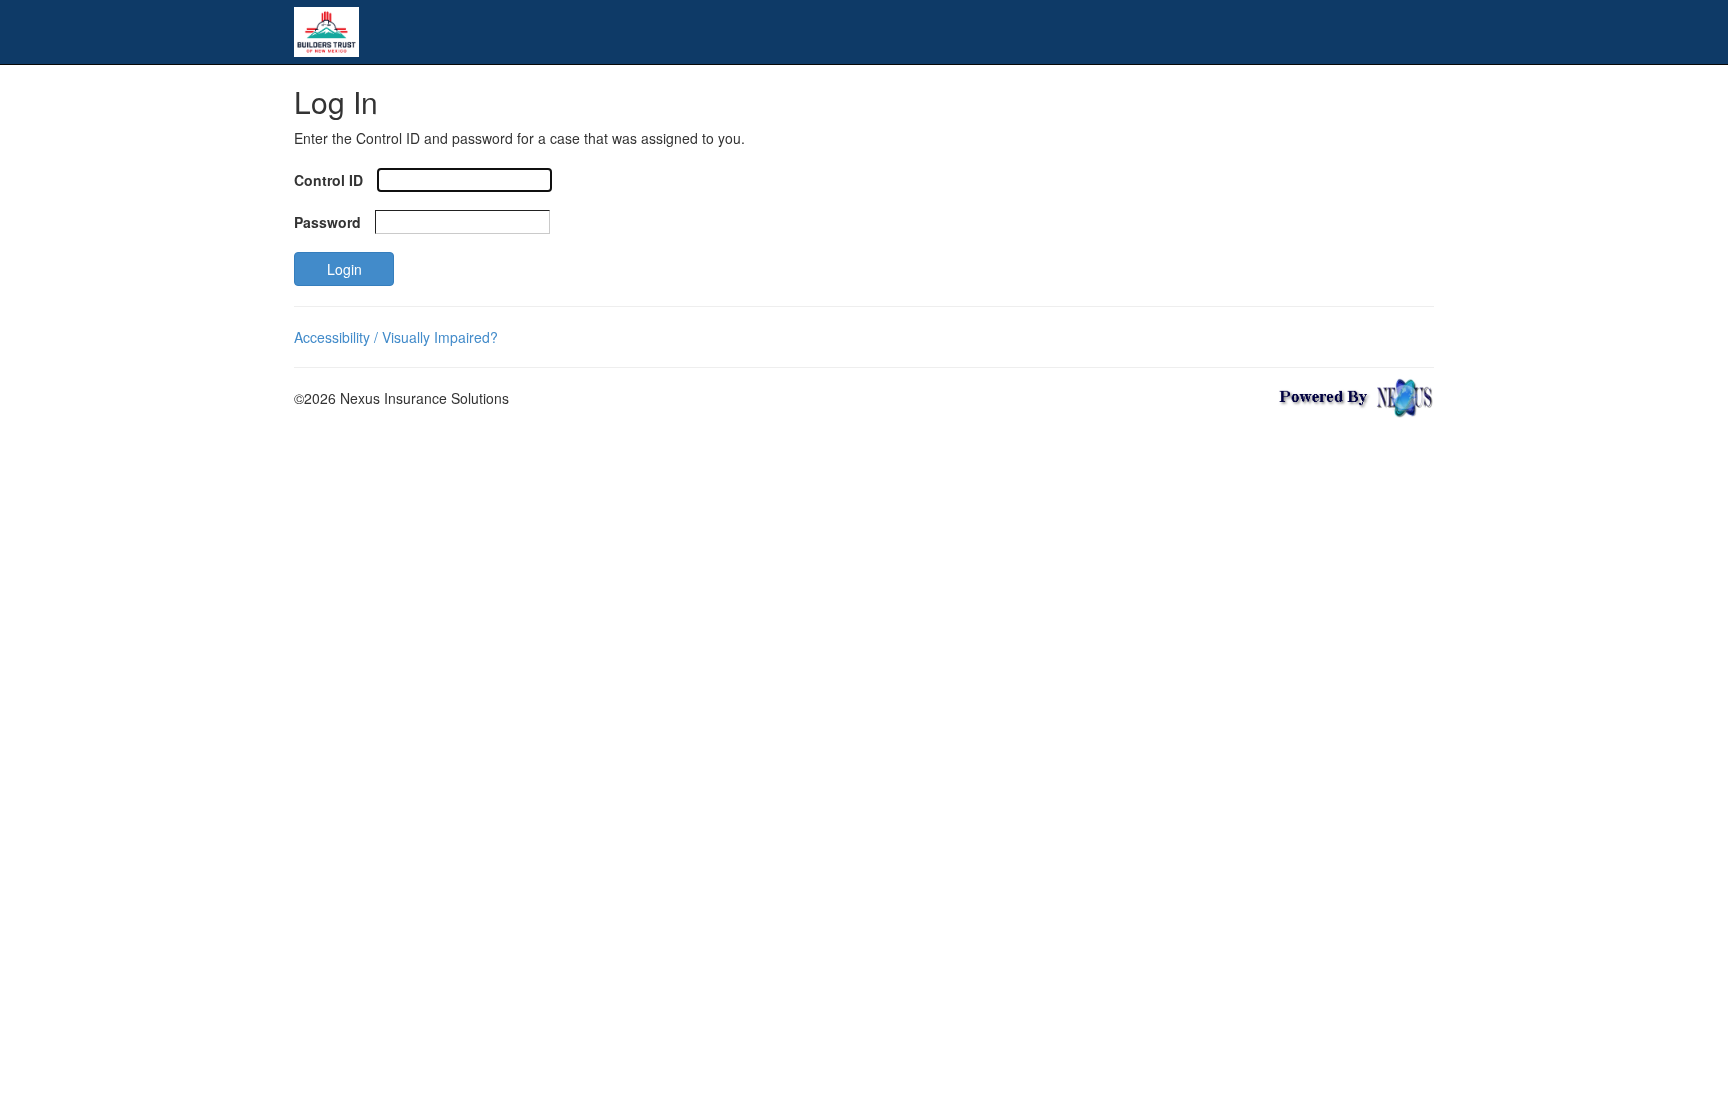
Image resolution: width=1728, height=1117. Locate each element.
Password (327, 222)
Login (344, 269)
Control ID (328, 180)
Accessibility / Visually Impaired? (396, 337)
